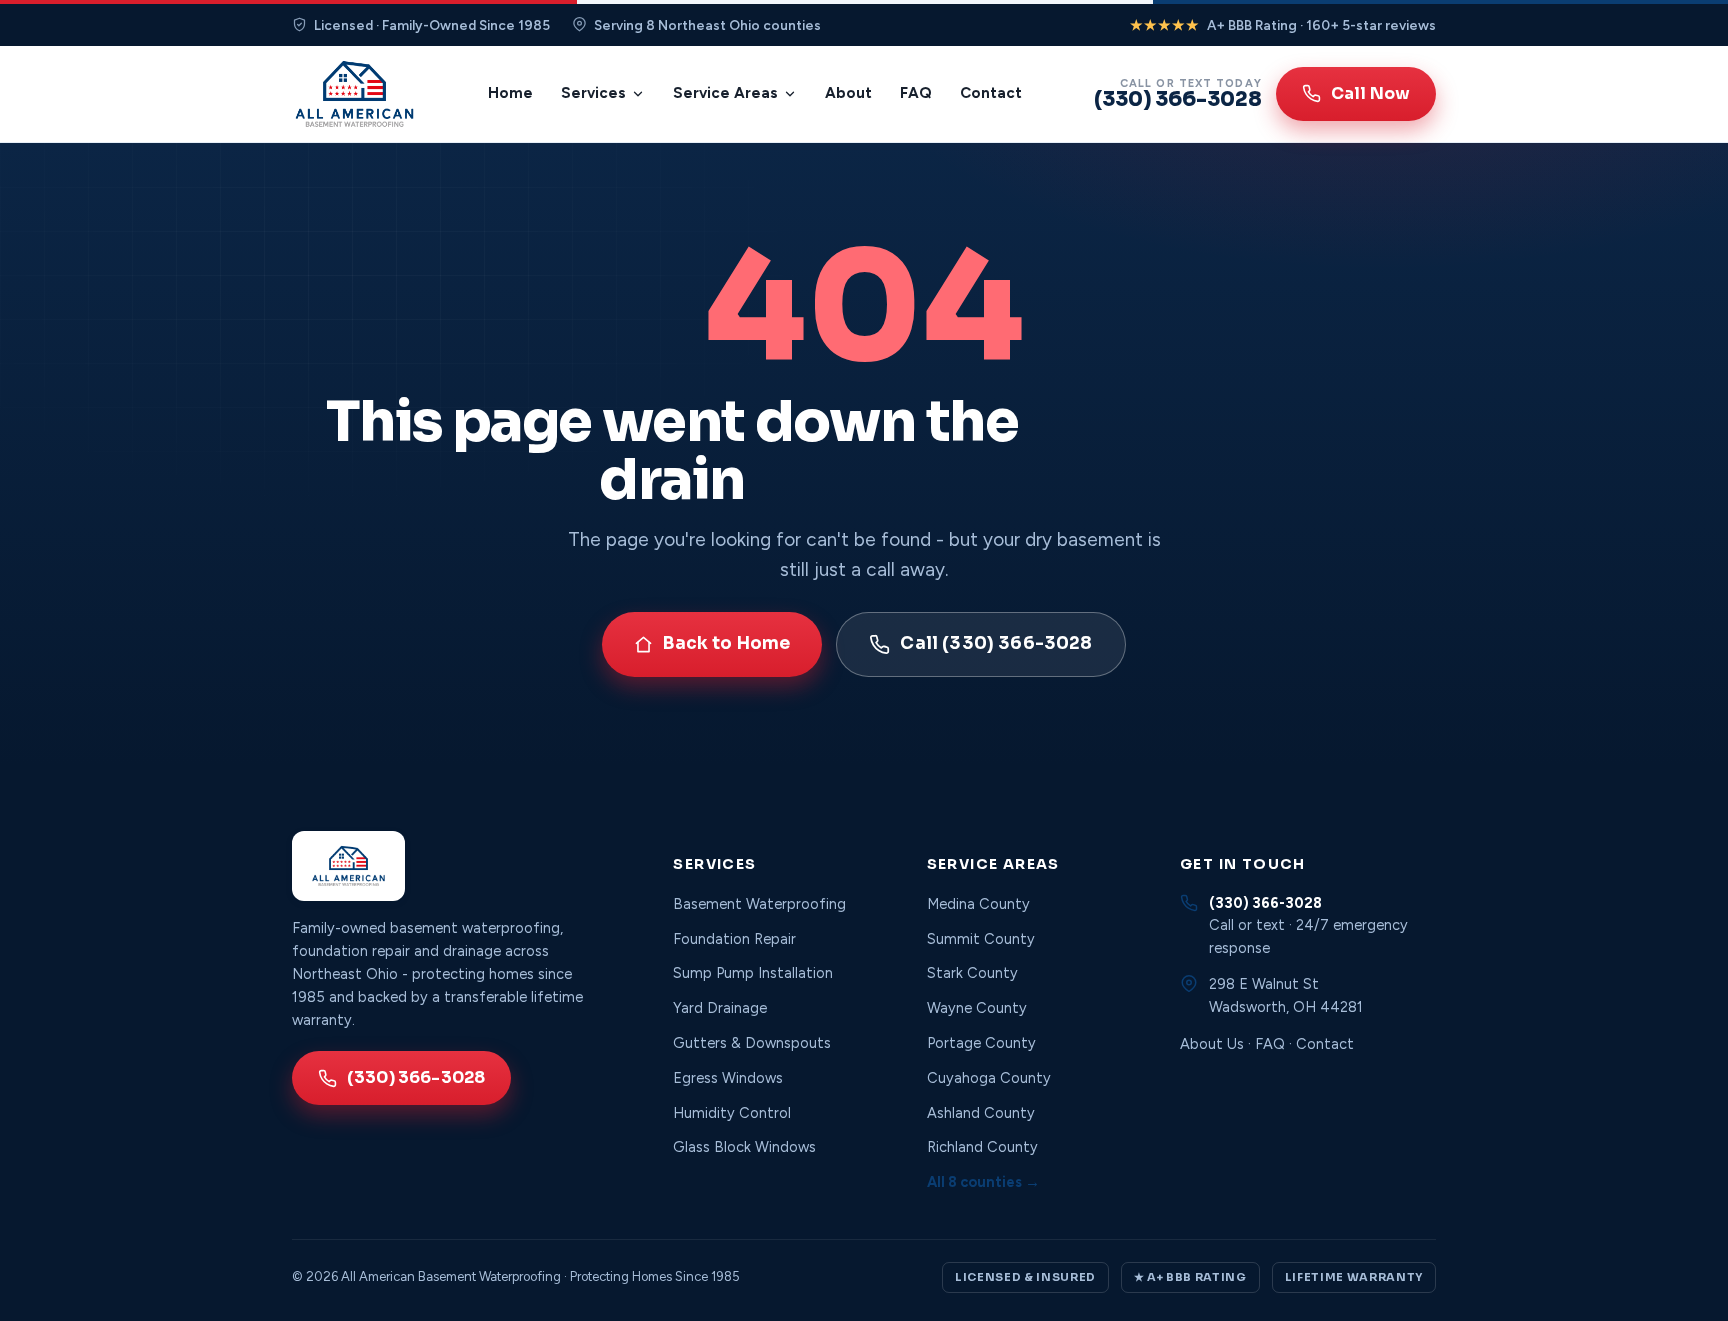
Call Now (1370, 93)
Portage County (981, 1043)
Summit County (981, 939)
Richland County (982, 1147)
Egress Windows (728, 1078)
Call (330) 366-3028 (996, 643)
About (848, 93)
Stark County (972, 973)
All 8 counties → (983, 1182)
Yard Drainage (720, 1008)
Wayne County (977, 1008)
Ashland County (981, 1113)
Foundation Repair (734, 939)
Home (510, 93)
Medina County (978, 904)
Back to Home (726, 643)
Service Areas (725, 93)
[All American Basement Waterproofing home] (354, 94)
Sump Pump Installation (753, 973)
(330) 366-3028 (416, 1077)
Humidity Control (732, 1113)
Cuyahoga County (989, 1078)
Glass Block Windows (744, 1147)
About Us (1212, 1044)
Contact (991, 93)
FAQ (916, 93)
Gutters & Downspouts (752, 1043)
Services (593, 93)
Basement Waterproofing (759, 904)
